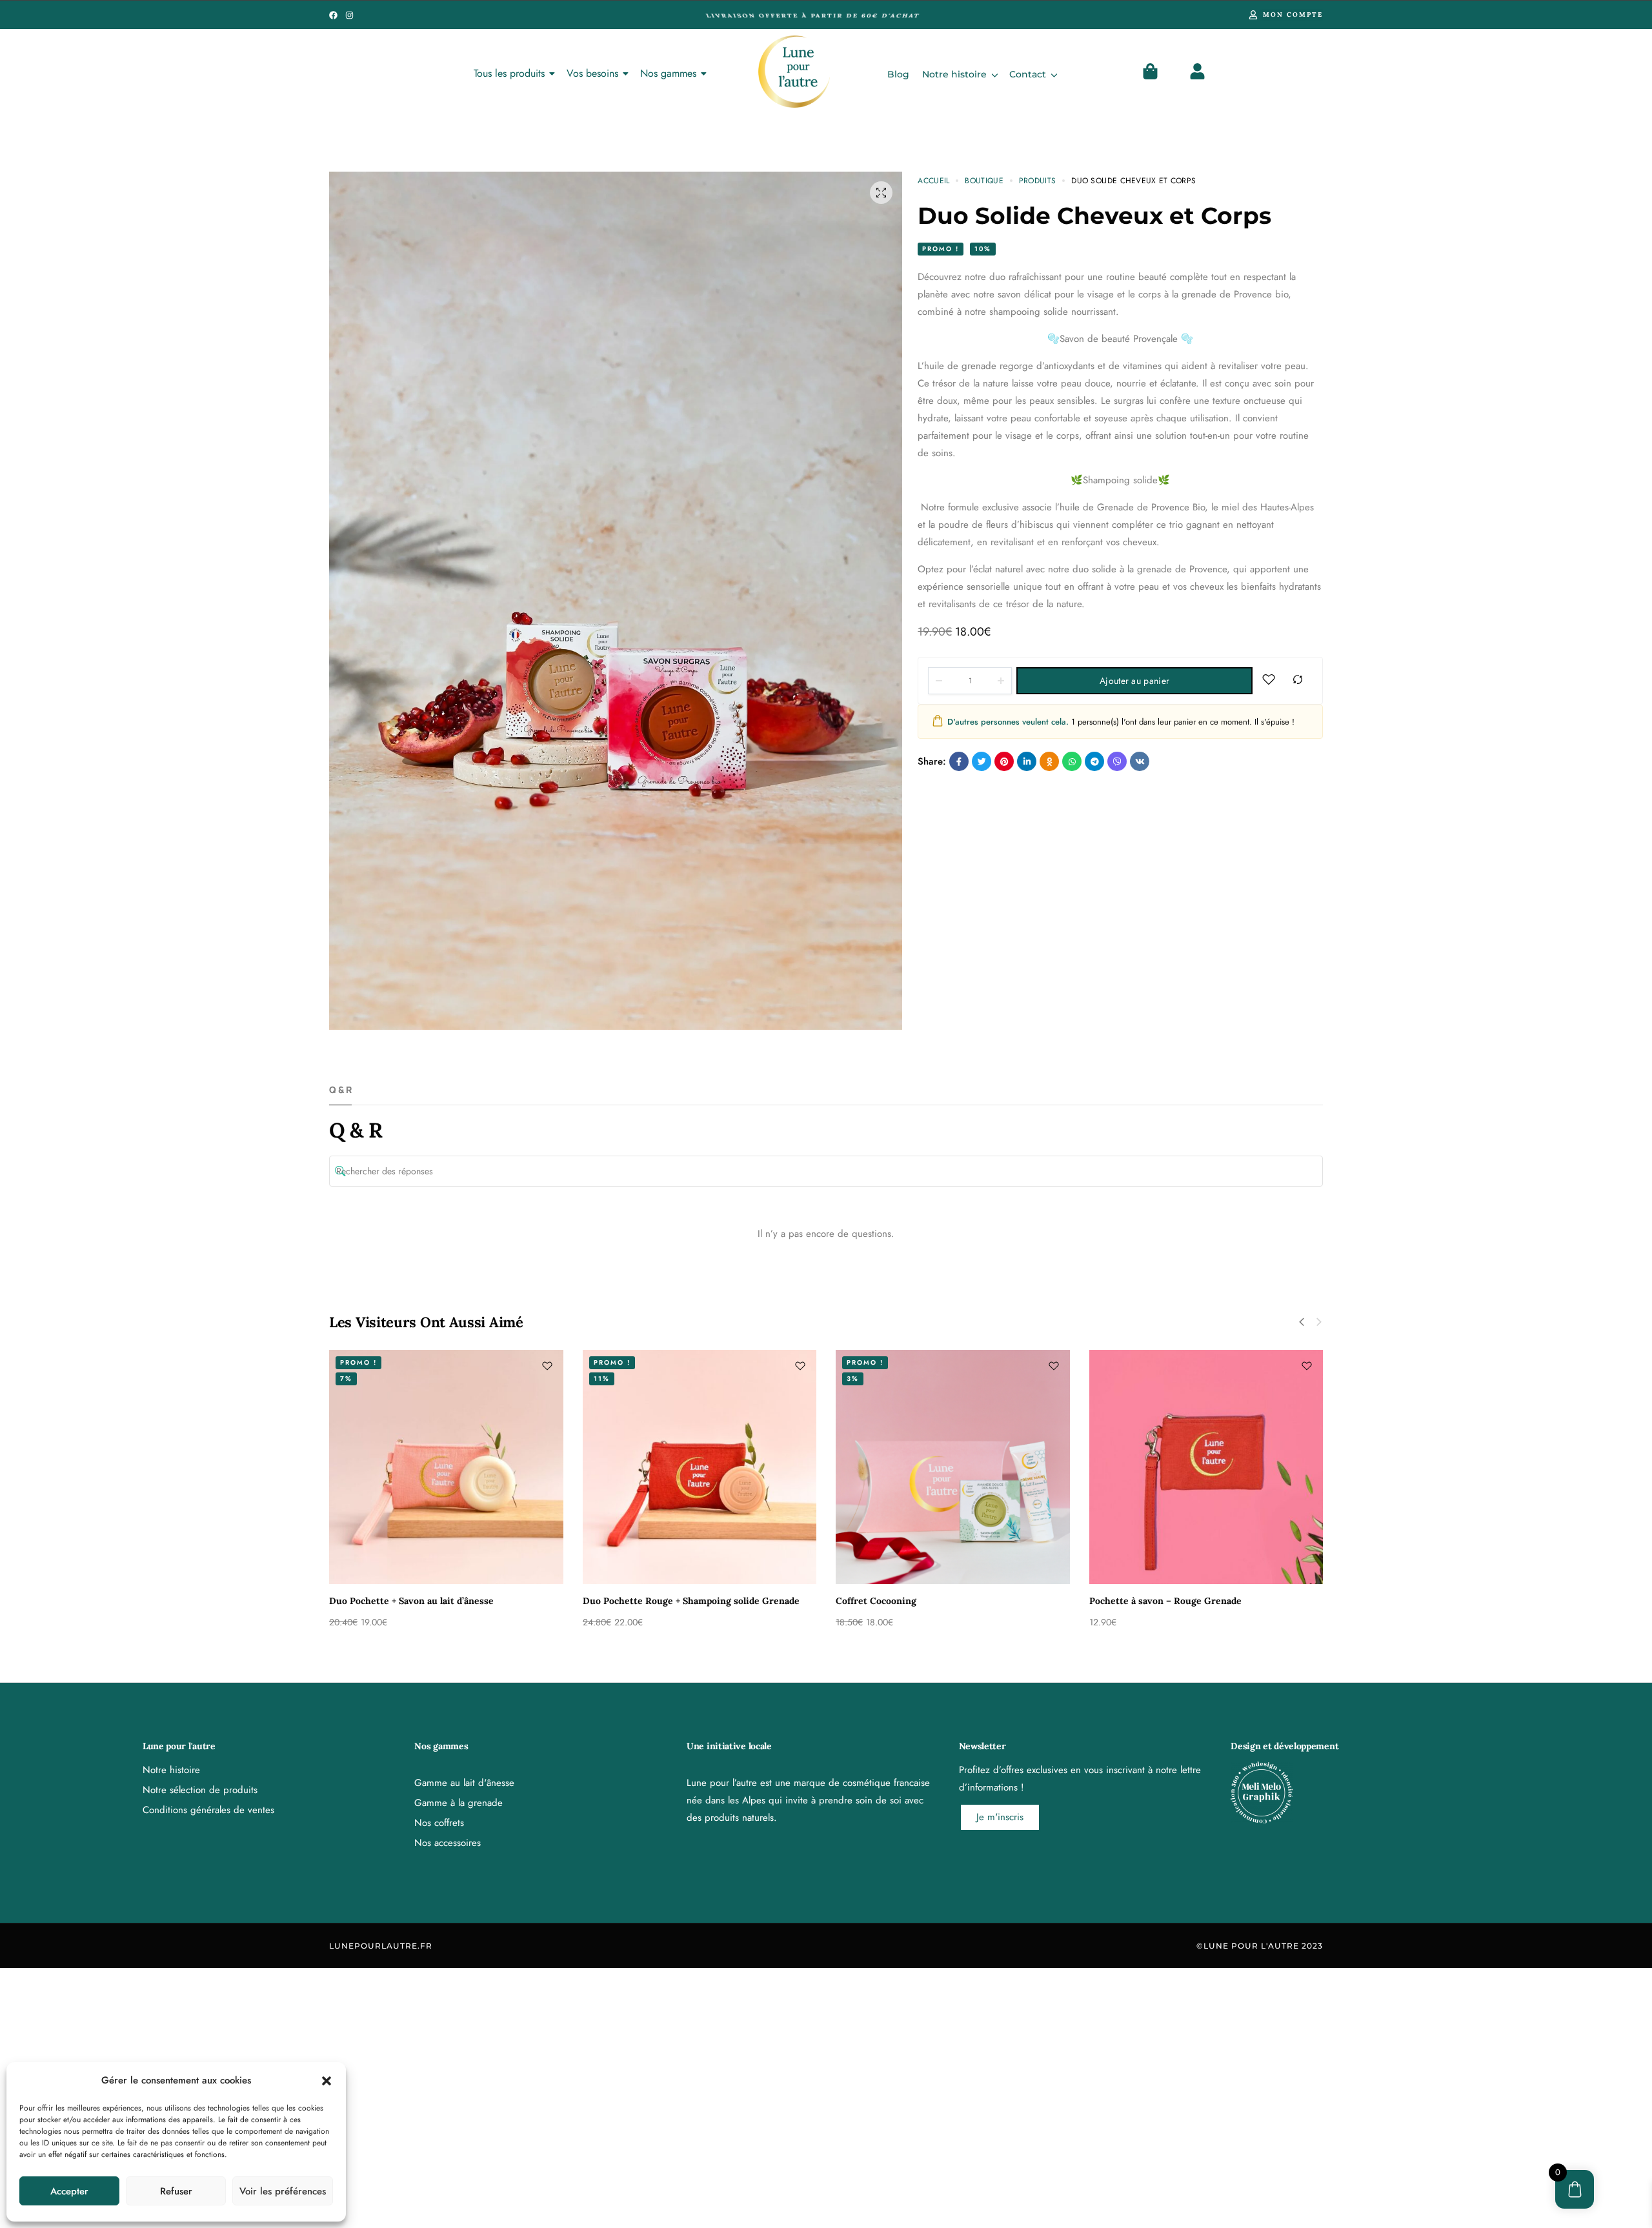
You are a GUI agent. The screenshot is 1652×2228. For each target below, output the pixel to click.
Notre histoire (954, 74)
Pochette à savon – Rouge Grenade (1165, 1601)
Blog (898, 74)
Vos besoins (592, 73)
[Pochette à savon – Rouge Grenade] (1206, 1467)
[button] (327, 2081)
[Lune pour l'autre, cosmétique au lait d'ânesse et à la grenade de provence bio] (794, 72)
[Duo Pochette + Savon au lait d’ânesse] (446, 1467)
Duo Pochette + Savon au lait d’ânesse (411, 1601)
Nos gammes (668, 73)
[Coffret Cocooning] (953, 1467)
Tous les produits (509, 73)
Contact (1028, 74)
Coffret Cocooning (876, 1601)
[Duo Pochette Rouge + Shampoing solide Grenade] (700, 1467)
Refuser (176, 2191)
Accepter (69, 2191)
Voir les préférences (283, 2191)
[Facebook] (333, 15)
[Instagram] (349, 15)
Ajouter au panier (1134, 681)
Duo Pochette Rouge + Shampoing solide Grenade (691, 1601)
